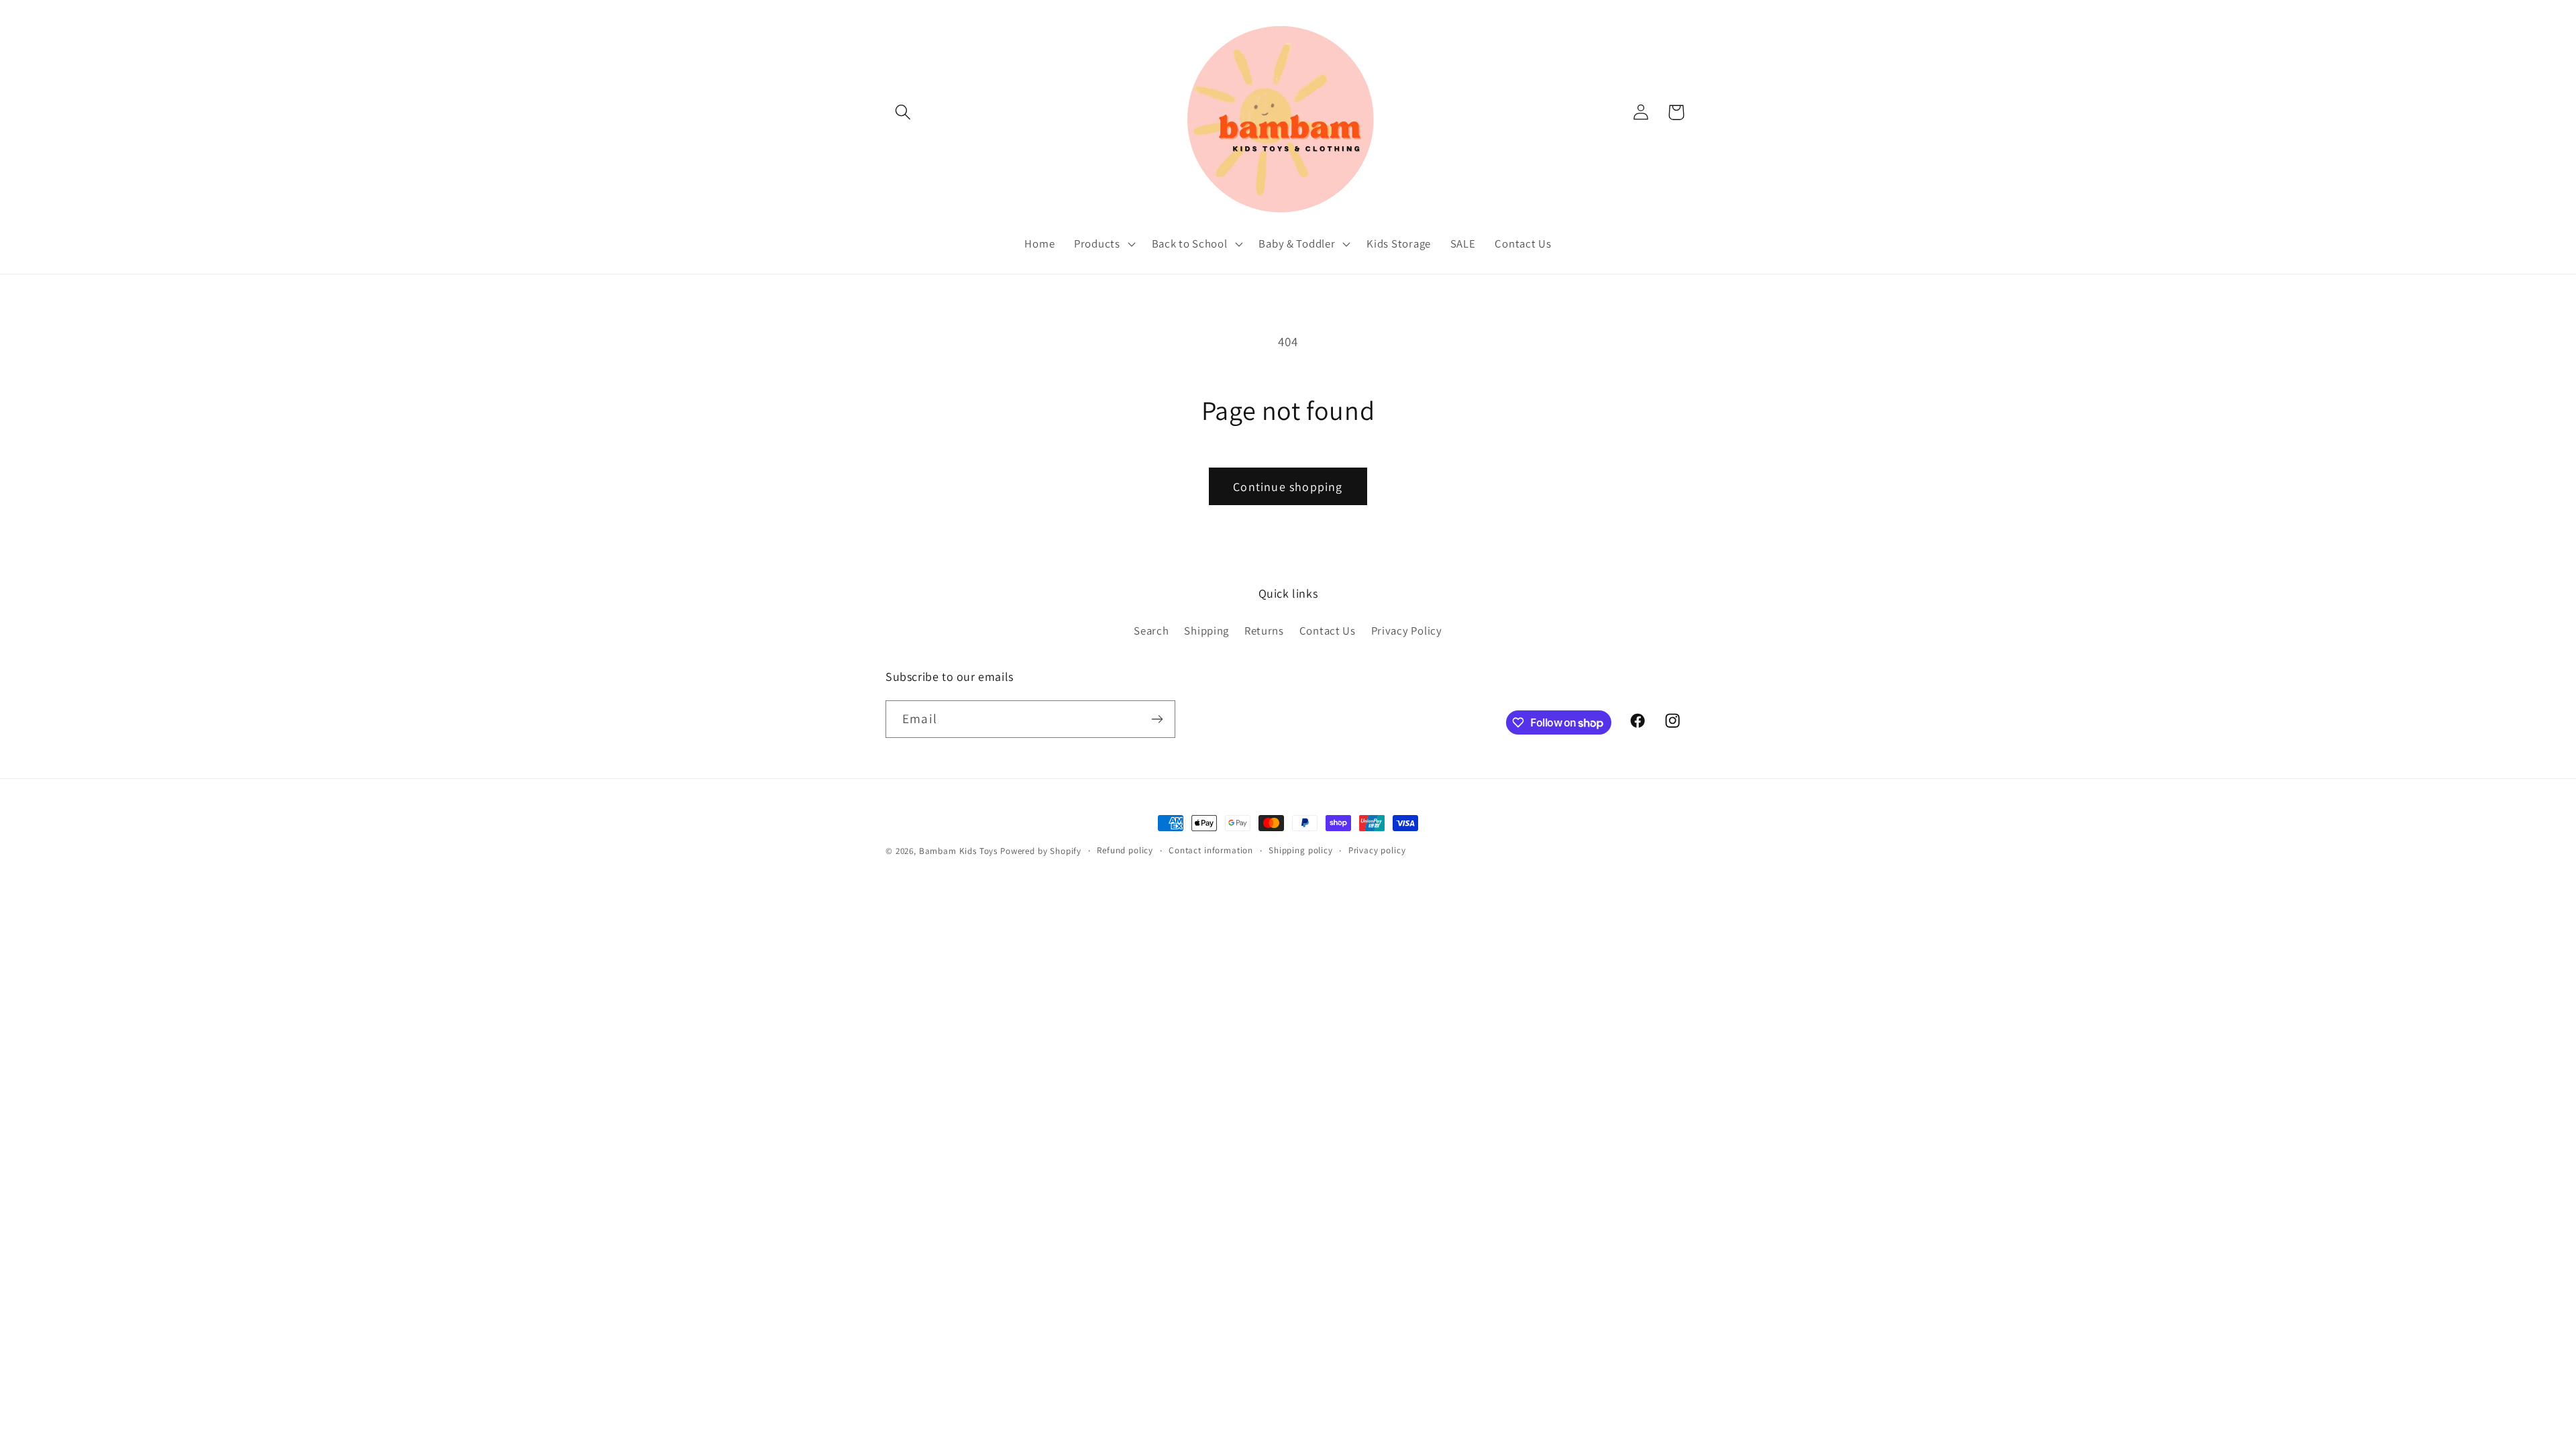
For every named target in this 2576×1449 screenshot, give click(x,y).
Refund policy (1125, 850)
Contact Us (1328, 631)
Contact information (1211, 850)
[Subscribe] (1157, 719)
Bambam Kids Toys (960, 851)
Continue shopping (1288, 487)
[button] (903, 112)
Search (1151, 631)
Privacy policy (1377, 850)
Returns (1264, 631)
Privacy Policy (1407, 631)
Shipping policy (1301, 850)
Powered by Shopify (1041, 851)
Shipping (1206, 631)
